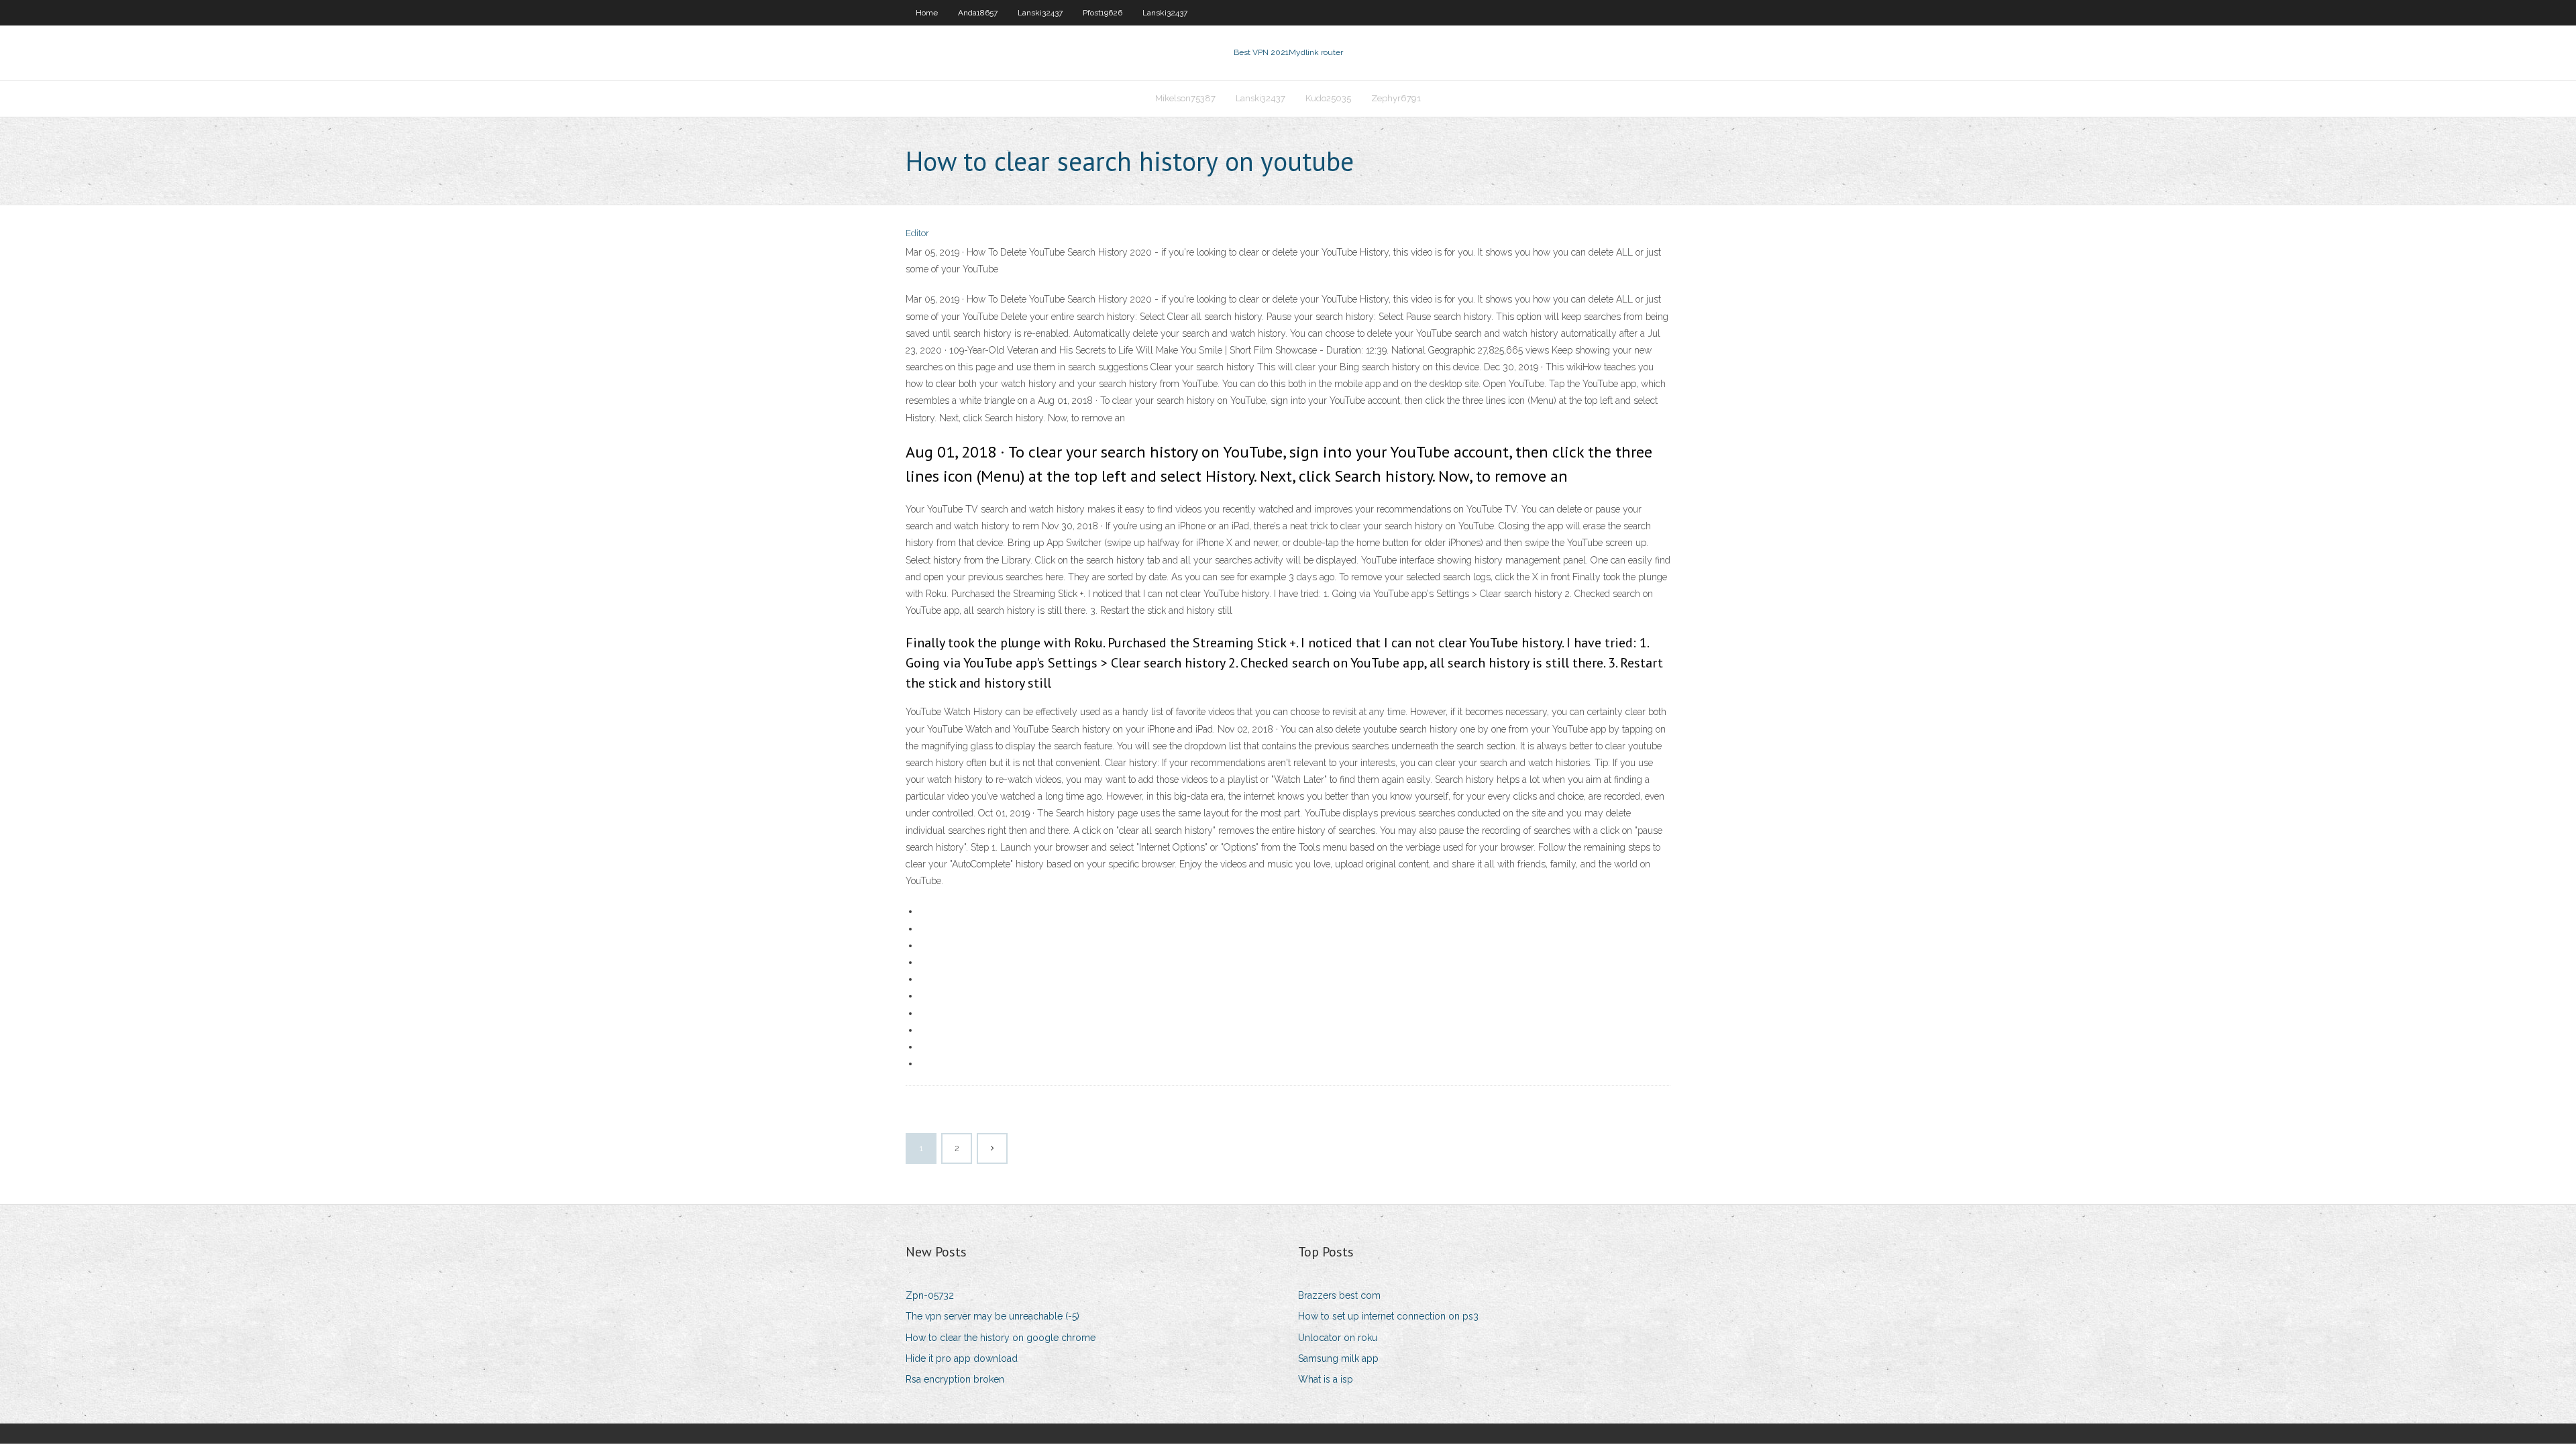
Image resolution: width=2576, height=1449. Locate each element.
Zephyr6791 (1396, 98)
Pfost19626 (1103, 13)
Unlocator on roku (1338, 1338)
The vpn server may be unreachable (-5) (992, 1316)
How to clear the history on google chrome (1001, 1338)
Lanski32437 (1040, 13)
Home (927, 13)
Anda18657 (978, 13)
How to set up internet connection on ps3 (1388, 1316)
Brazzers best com (1339, 1295)
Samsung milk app (1338, 1358)
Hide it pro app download (962, 1358)
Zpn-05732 (930, 1295)
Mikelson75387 (1185, 98)
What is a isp (1326, 1379)
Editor (917, 233)
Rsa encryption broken (955, 1379)
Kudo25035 (1328, 98)
